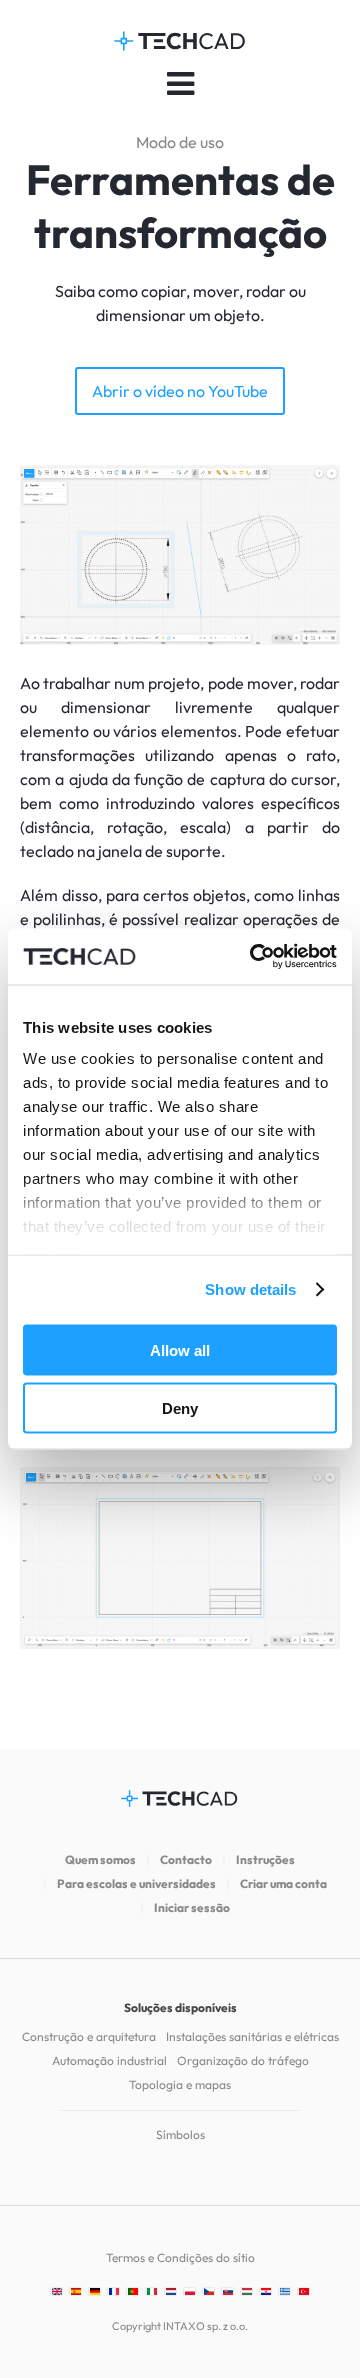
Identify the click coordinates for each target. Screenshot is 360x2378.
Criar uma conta (283, 1883)
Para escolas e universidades (136, 1883)
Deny (180, 1408)
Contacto (186, 1859)
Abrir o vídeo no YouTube (180, 391)
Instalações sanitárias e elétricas (252, 2036)
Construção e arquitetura (89, 2036)
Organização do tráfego (243, 2060)
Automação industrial (109, 2060)
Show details (250, 1289)
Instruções (265, 1859)
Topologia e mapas (180, 2084)
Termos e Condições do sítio (180, 2257)
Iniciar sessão (192, 1907)
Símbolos (180, 2134)
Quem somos (100, 1859)
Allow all (180, 1349)
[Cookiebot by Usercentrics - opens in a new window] (254, 957)
